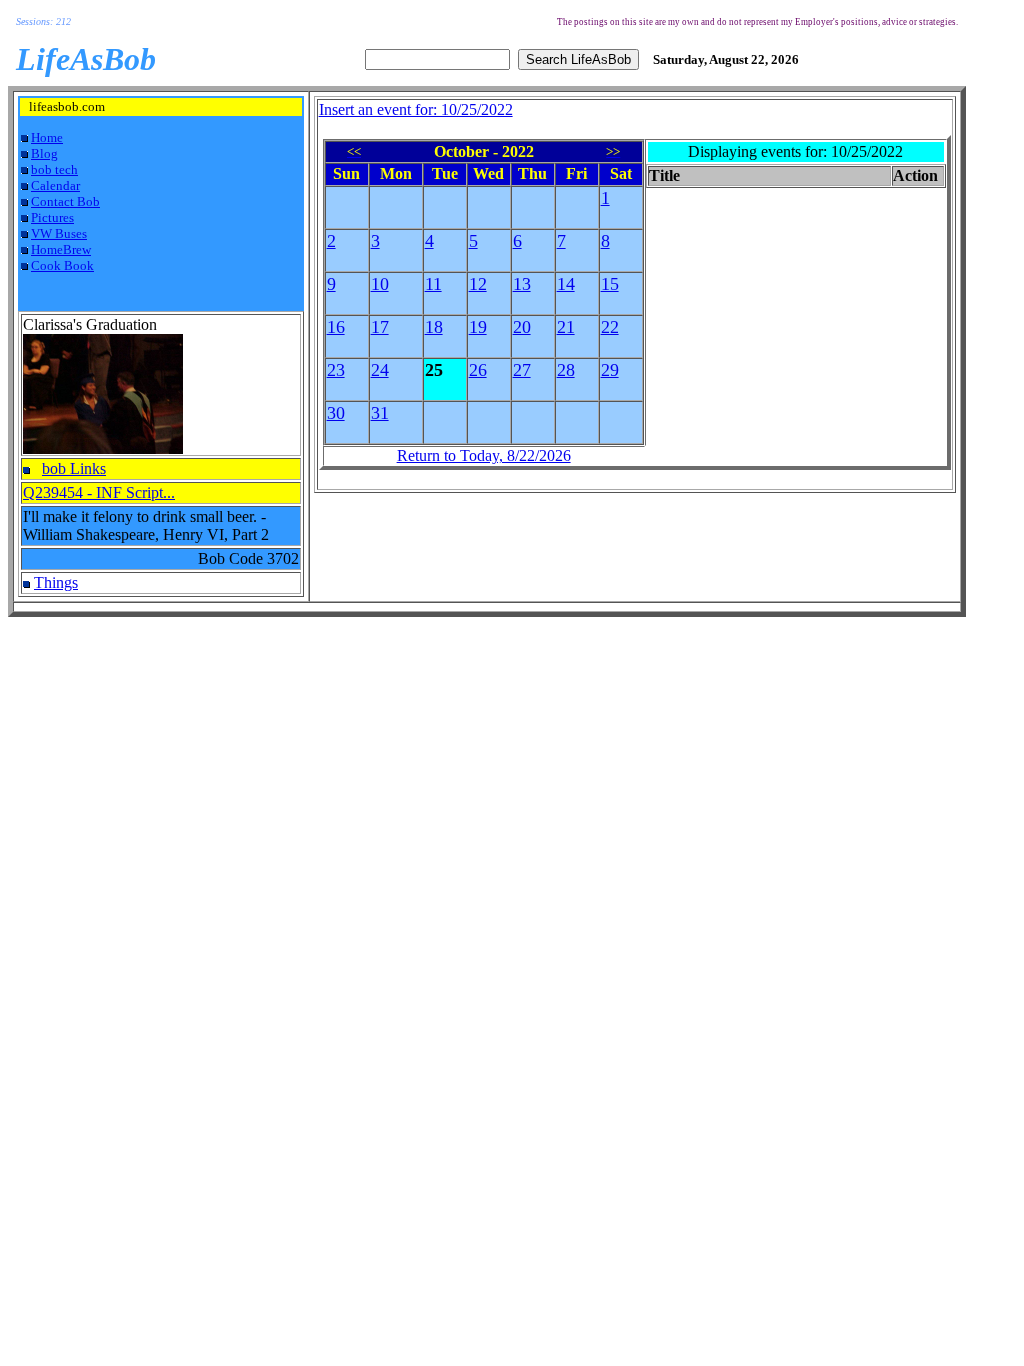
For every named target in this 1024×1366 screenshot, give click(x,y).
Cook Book (62, 265)
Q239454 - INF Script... (99, 492)
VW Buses (59, 233)
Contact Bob (65, 201)
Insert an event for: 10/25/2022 (416, 109)
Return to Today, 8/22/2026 (484, 455)
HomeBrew (61, 249)
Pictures (52, 217)
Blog (44, 153)
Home (47, 137)
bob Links (74, 468)
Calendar (55, 185)
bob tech (54, 169)
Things (56, 582)
